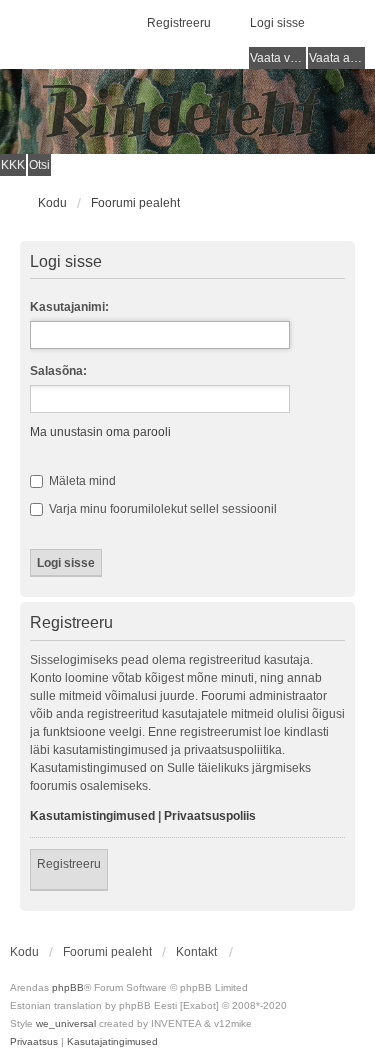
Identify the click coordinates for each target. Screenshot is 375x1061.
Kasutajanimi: (69, 307)
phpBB (68, 987)
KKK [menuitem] (13, 165)
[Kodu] (187, 111)
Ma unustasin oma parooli (100, 432)
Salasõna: (58, 371)
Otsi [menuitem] (39, 165)
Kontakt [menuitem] (196, 952)
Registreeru (69, 864)
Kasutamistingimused (92, 816)
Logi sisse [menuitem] (277, 23)
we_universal (66, 1023)
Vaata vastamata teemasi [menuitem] (278, 58)
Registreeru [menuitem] (179, 23)
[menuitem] (34, 1042)
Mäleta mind (81, 481)
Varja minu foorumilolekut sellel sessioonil (161, 509)
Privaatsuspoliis (210, 816)
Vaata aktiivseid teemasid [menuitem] (337, 58)
